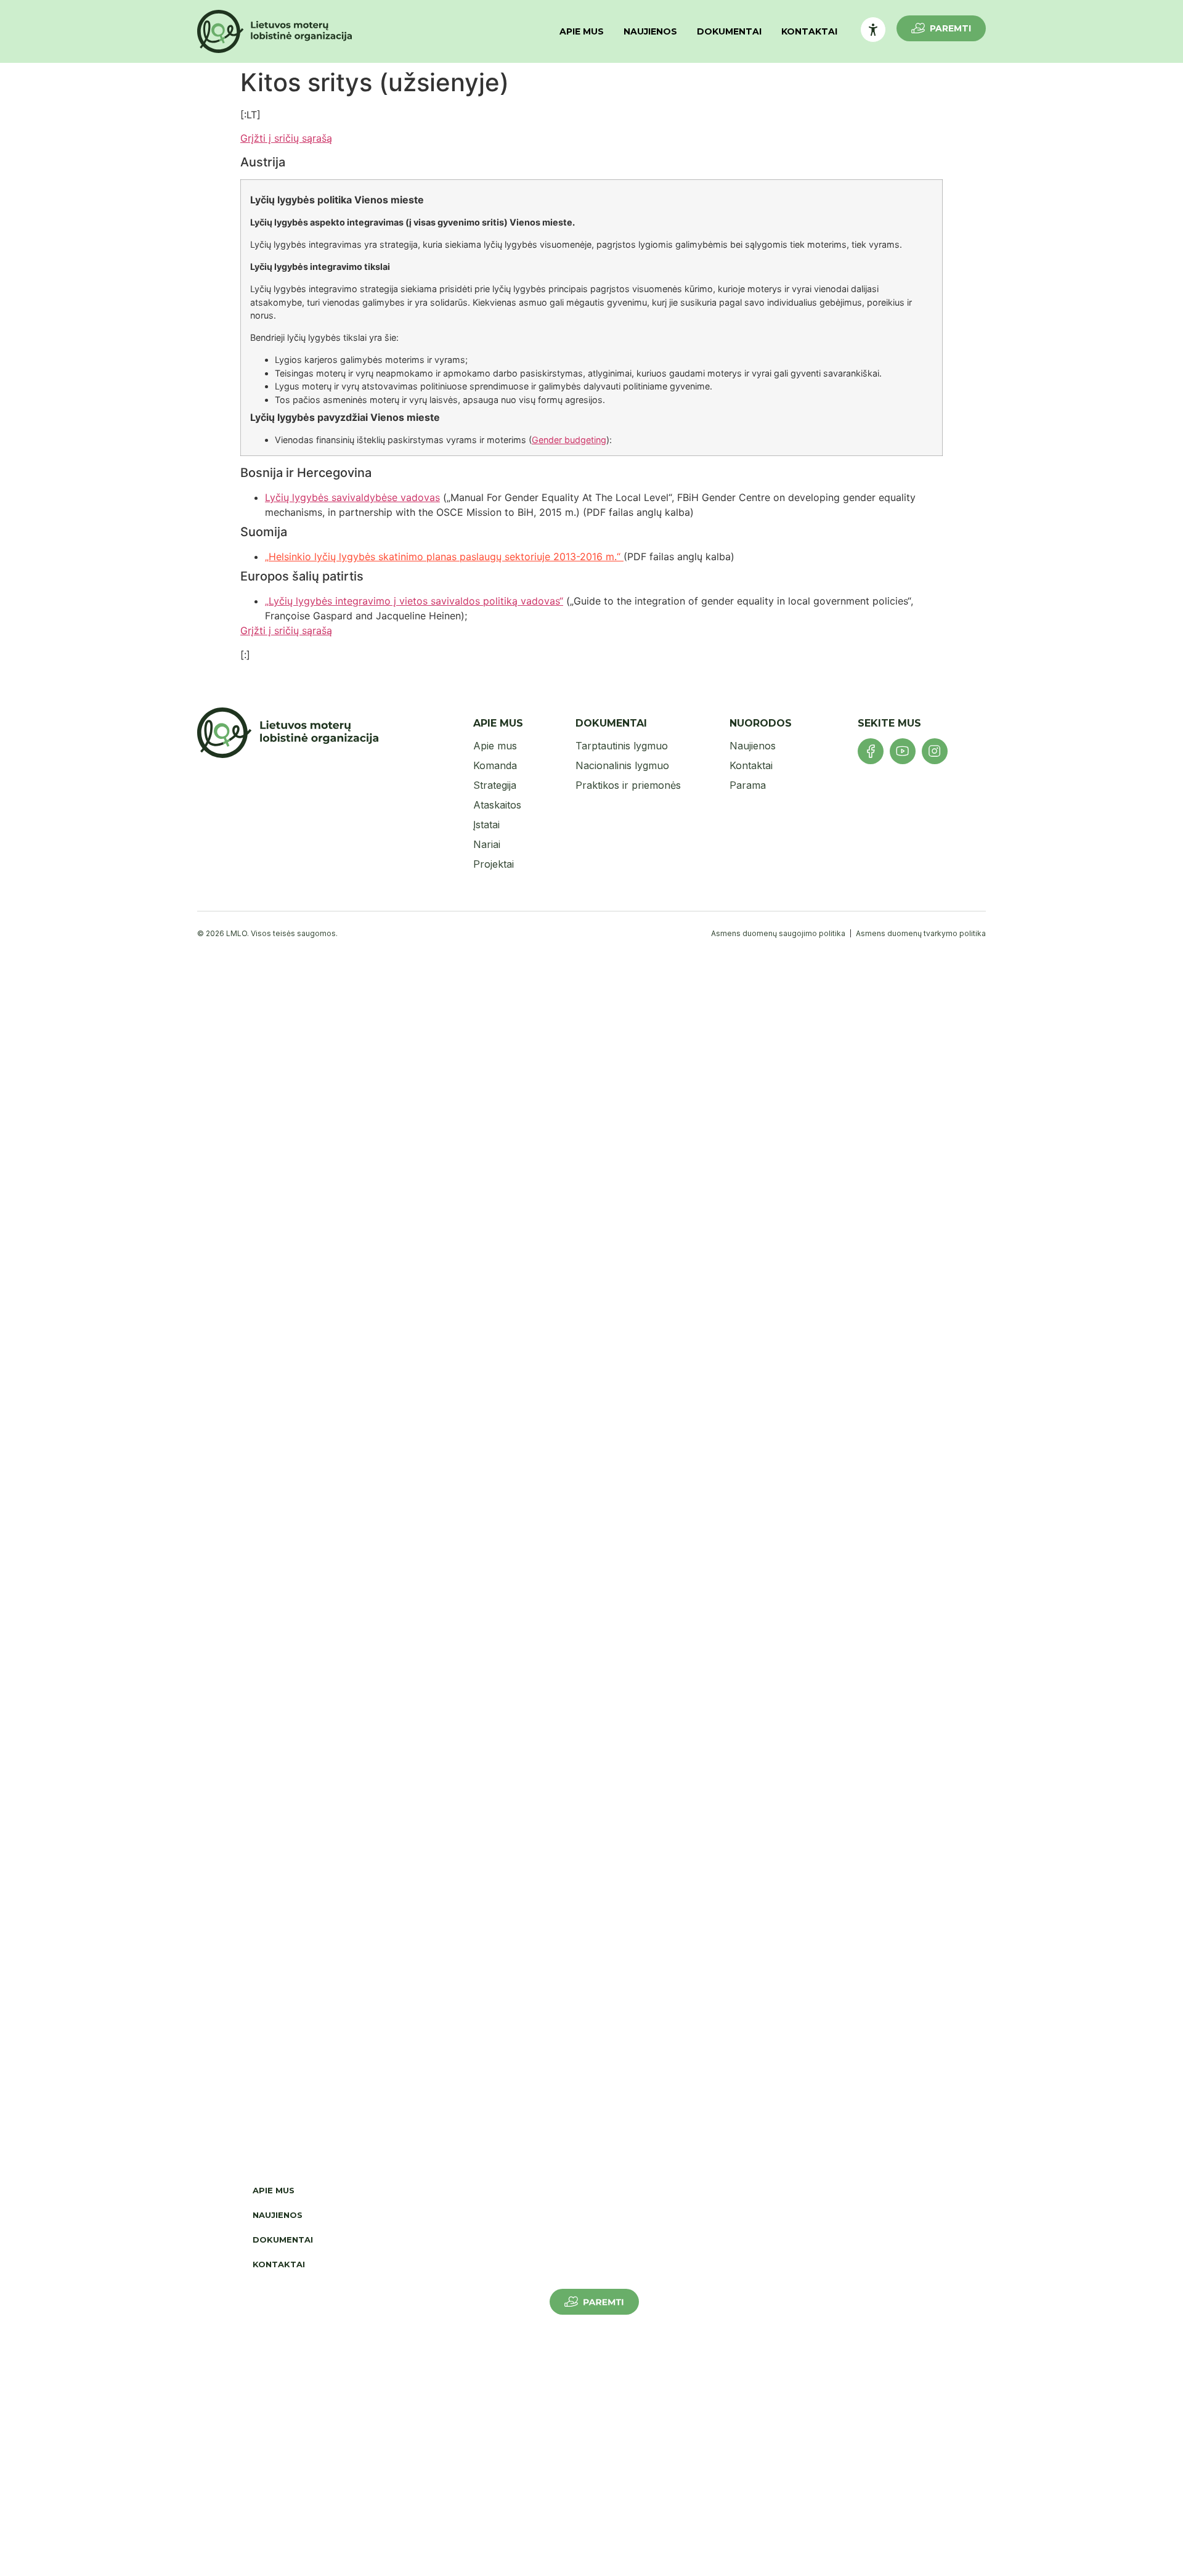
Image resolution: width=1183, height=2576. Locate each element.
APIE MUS (582, 31)
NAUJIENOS (650, 31)
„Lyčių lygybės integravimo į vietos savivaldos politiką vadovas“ (414, 601)
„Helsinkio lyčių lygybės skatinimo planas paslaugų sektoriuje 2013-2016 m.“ (444, 556)
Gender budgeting (569, 440)
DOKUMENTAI (729, 31)
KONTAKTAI (809, 31)
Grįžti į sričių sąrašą (286, 138)
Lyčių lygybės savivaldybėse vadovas (352, 497)
